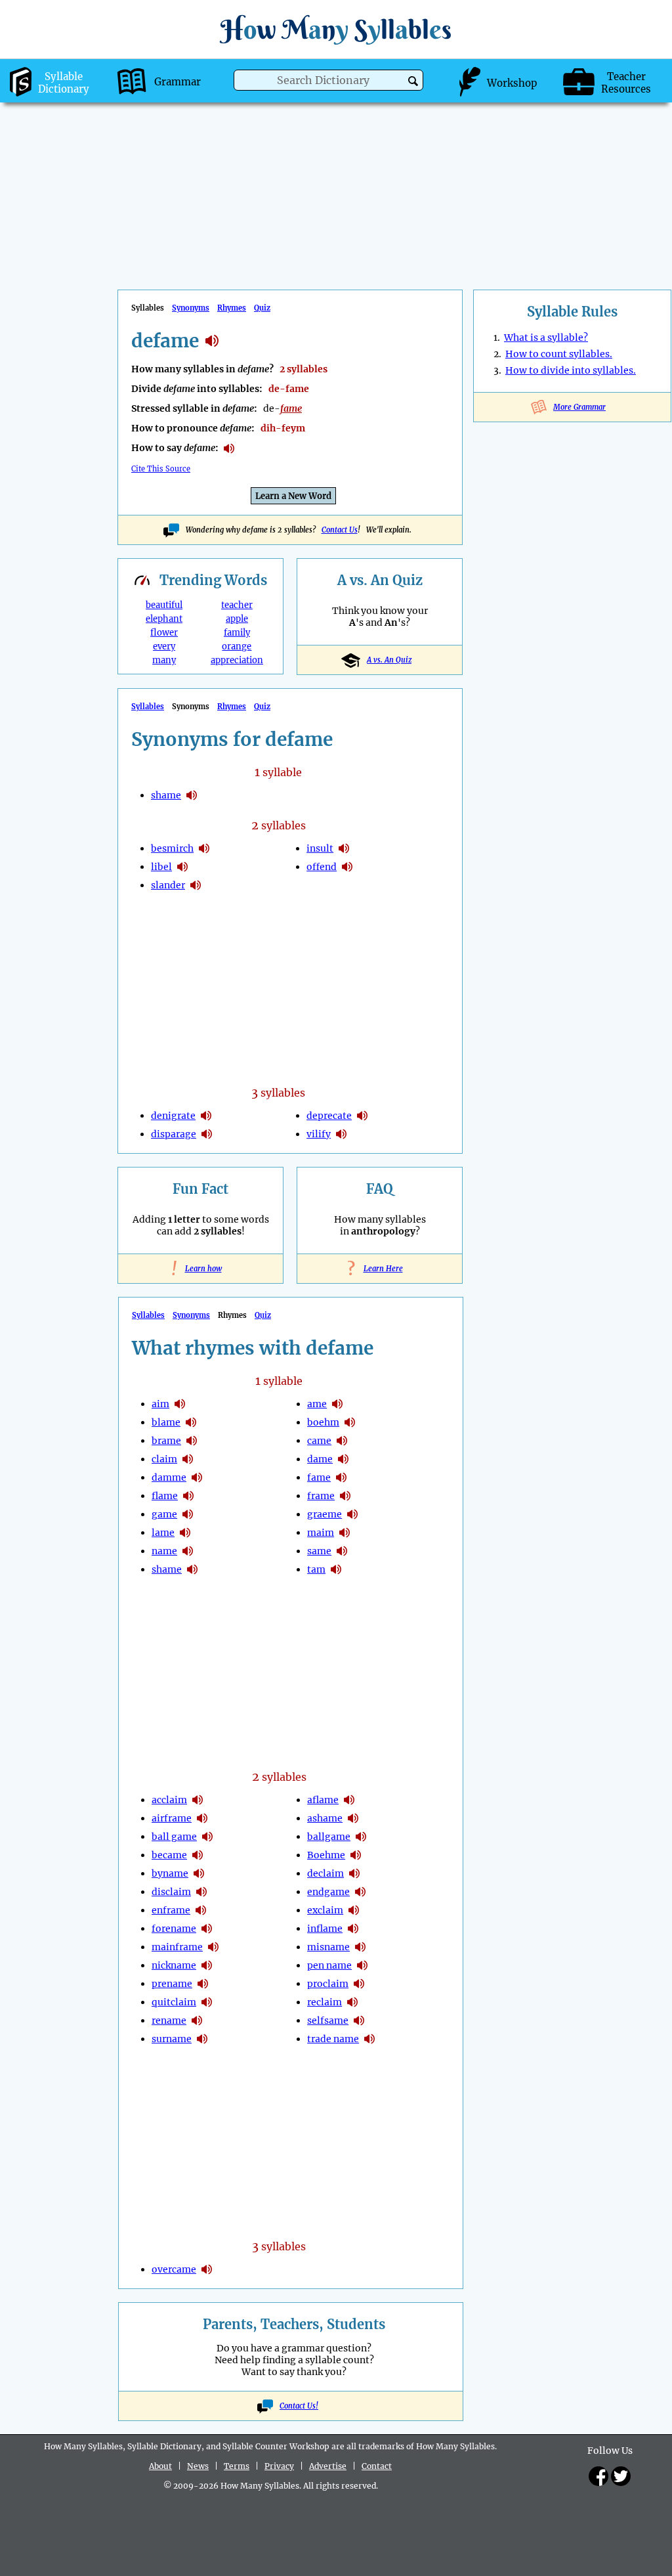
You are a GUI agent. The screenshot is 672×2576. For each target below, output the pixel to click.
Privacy (279, 2466)
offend (322, 867)
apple (237, 619)
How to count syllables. (559, 354)
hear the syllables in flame (188, 1496)
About (160, 2466)
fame (319, 1477)
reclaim (325, 2002)
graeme (325, 1514)
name (164, 1551)
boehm (323, 1422)
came (319, 1441)
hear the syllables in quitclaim (207, 2002)
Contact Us (340, 530)
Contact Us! (299, 2406)
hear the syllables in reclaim (352, 2002)
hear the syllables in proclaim (359, 1984)
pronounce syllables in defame (229, 448)
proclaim (328, 1984)
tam (316, 1569)
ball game (174, 1837)
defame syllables (212, 341)
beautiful (164, 605)
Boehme (326, 1855)
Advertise (328, 2466)
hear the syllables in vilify (341, 1134)
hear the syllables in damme (197, 1477)
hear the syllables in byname (199, 1873)
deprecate (329, 1116)
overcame (174, 2269)
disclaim (171, 1892)
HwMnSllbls (336, 29)
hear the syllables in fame (341, 1477)
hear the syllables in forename (207, 1929)
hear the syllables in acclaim (198, 1800)
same (319, 1551)
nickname (174, 1965)
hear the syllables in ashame (353, 1818)
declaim (325, 1873)
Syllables (148, 707)
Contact (377, 2466)
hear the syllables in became (198, 1855)
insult (320, 848)
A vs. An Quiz (389, 660)
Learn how (201, 1269)
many (164, 660)
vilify (319, 1134)
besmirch (172, 848)
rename (169, 2020)
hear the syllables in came (342, 1441)
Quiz (262, 308)
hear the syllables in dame (343, 1459)
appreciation (237, 660)
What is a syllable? (546, 338)
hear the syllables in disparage (207, 1134)
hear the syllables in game (188, 1514)
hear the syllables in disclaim (201, 1892)
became (169, 1855)
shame (166, 795)
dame (320, 1459)
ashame (325, 1818)
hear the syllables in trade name (369, 2039)
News (198, 2466)
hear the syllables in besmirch (204, 848)
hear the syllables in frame (345, 1496)
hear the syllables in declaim (354, 1873)
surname (172, 2039)
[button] (413, 81)
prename (172, 1984)
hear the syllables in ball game (207, 1837)
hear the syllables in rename (197, 2020)
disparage (174, 1134)
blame (166, 1422)
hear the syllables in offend (347, 867)
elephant (164, 619)
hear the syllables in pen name (362, 1965)
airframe (172, 1818)
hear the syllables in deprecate (362, 1116)
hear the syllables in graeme (352, 1514)
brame (166, 1441)
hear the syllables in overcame (207, 2269)
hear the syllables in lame (185, 1533)
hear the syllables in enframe (201, 1910)
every (164, 646)
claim (164, 1459)
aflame (323, 1800)
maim (321, 1533)
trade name (333, 2039)
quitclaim (174, 2002)
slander (168, 885)
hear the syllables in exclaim (354, 1910)
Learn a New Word (293, 496)
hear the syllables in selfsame (359, 2020)
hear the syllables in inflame (353, 1929)
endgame (328, 1892)
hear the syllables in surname (202, 2039)
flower (164, 633)
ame (317, 1404)
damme (169, 1477)
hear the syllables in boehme (356, 1855)
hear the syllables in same (342, 1551)
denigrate (173, 1116)
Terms (237, 2466)
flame (165, 1496)
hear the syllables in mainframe (213, 1947)
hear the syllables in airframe (202, 1818)
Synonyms (191, 308)
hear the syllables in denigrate (206, 1116)
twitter (621, 2476)
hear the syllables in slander (196, 885)
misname (328, 1947)
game (164, 1514)
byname (170, 1873)
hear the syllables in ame (337, 1404)
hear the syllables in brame (192, 1441)
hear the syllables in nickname (207, 1965)
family (237, 633)
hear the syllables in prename (203, 1984)
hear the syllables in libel (182, 867)
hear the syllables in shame (192, 795)
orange (237, 646)
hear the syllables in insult (344, 848)
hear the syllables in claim (188, 1459)
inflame (325, 1929)
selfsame (328, 2020)
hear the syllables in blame (191, 1422)
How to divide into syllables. (571, 370)
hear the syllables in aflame (349, 1800)
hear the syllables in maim (345, 1533)
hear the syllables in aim (180, 1404)
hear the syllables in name (188, 1551)
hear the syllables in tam (336, 1569)
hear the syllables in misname (360, 1947)
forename (174, 1929)
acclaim (169, 1800)
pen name (329, 1965)
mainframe (177, 1947)
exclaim (325, 1910)
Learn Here (380, 1269)
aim (160, 1404)
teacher (237, 605)
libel (161, 867)
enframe (171, 1910)
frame (321, 1496)
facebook (598, 2476)
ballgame (329, 1837)
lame (163, 1533)
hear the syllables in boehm (350, 1422)
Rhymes (232, 308)
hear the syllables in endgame (360, 1892)
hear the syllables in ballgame (361, 1837)
